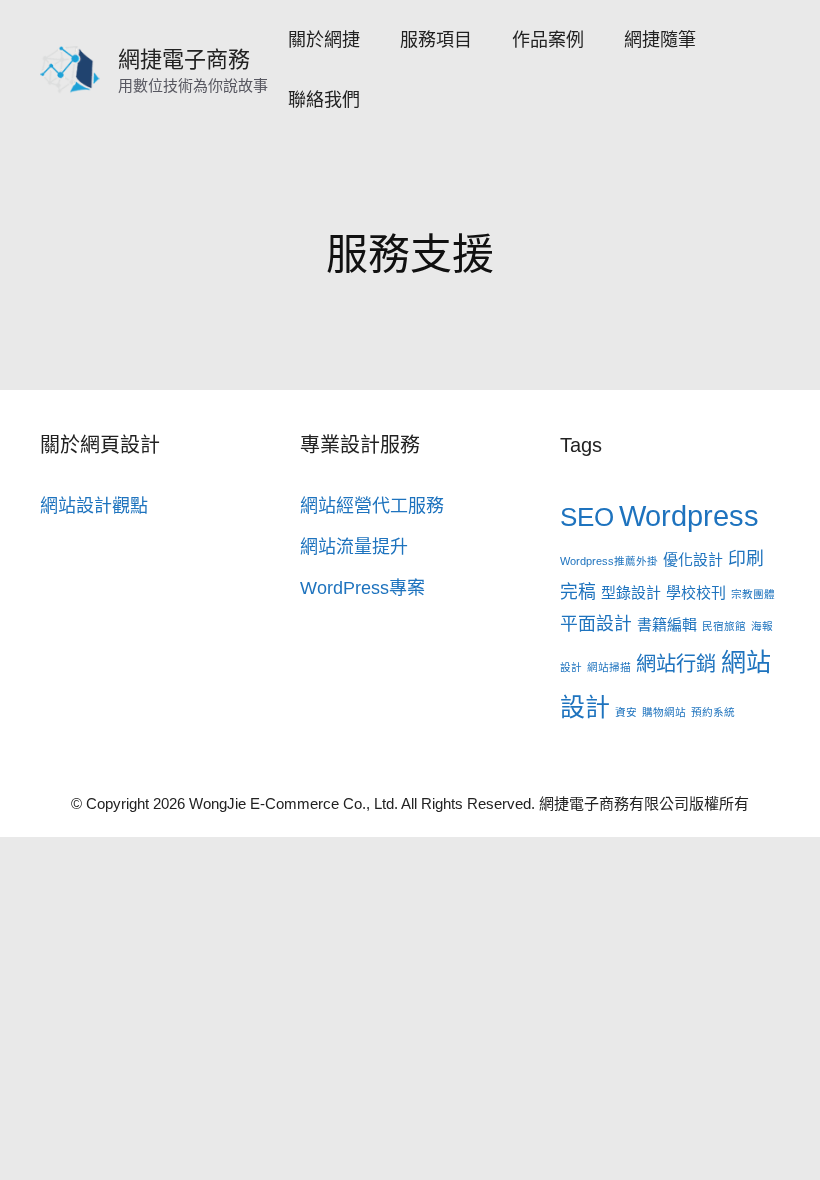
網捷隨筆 (660, 40)
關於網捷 (324, 40)
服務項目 (436, 40)
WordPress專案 (362, 588)
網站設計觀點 (94, 506)
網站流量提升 (354, 547)
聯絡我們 (324, 100)
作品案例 (548, 40)
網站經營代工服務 (372, 506)
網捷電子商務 (184, 59)
